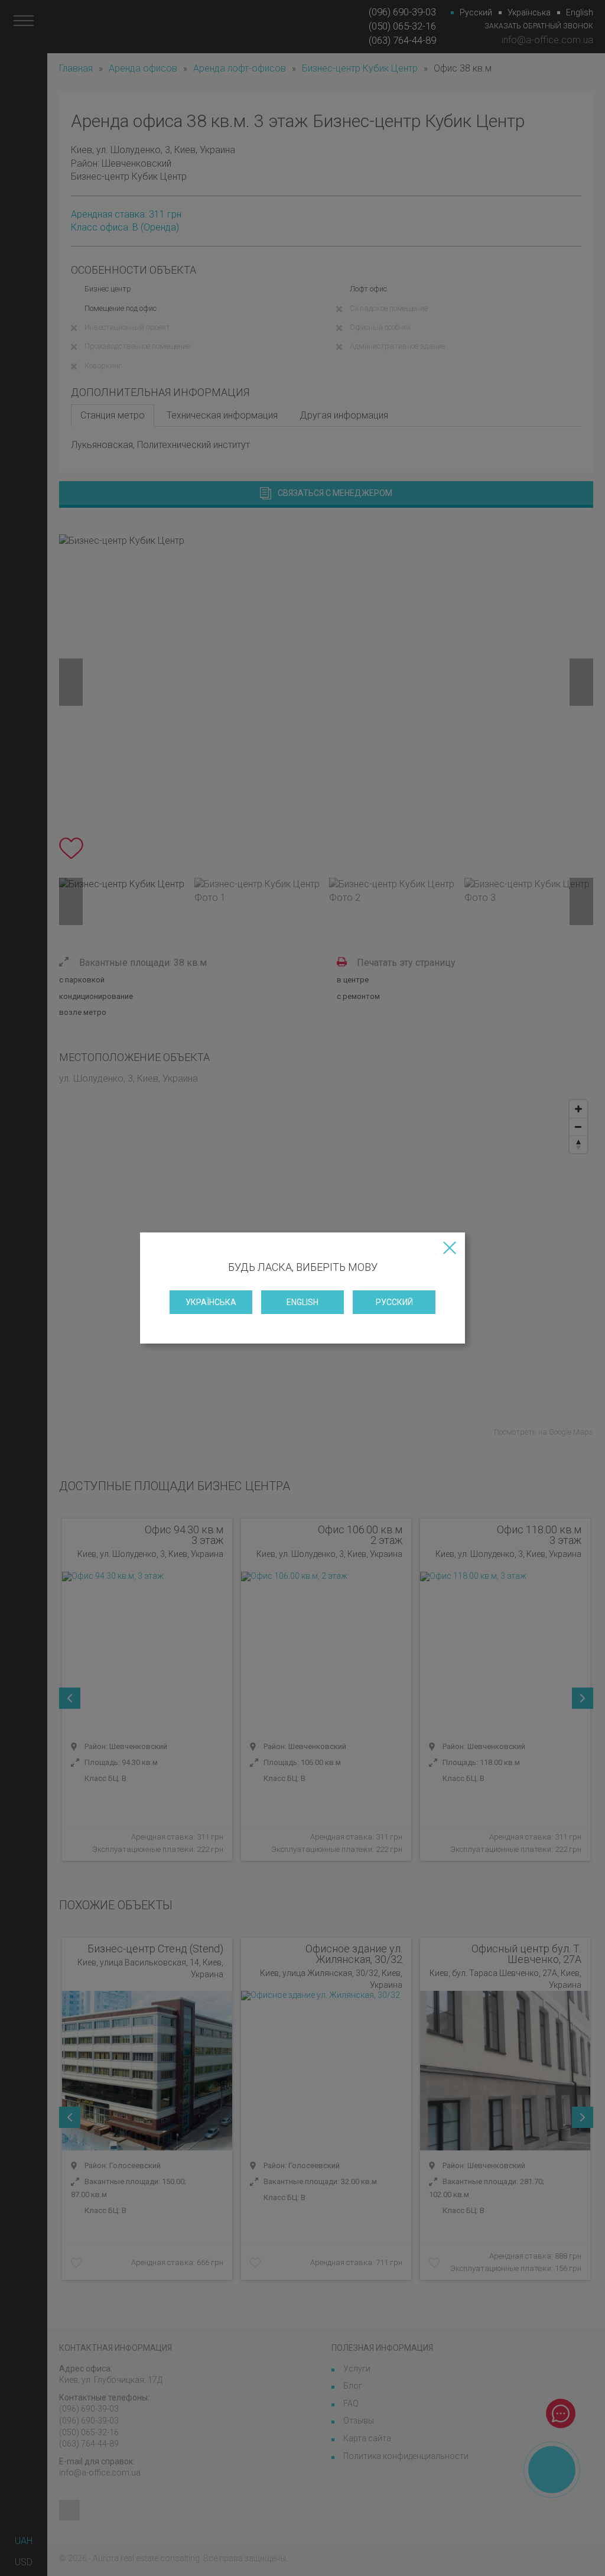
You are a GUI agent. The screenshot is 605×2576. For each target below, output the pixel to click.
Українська (211, 1302)
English (302, 1302)
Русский (394, 1302)
